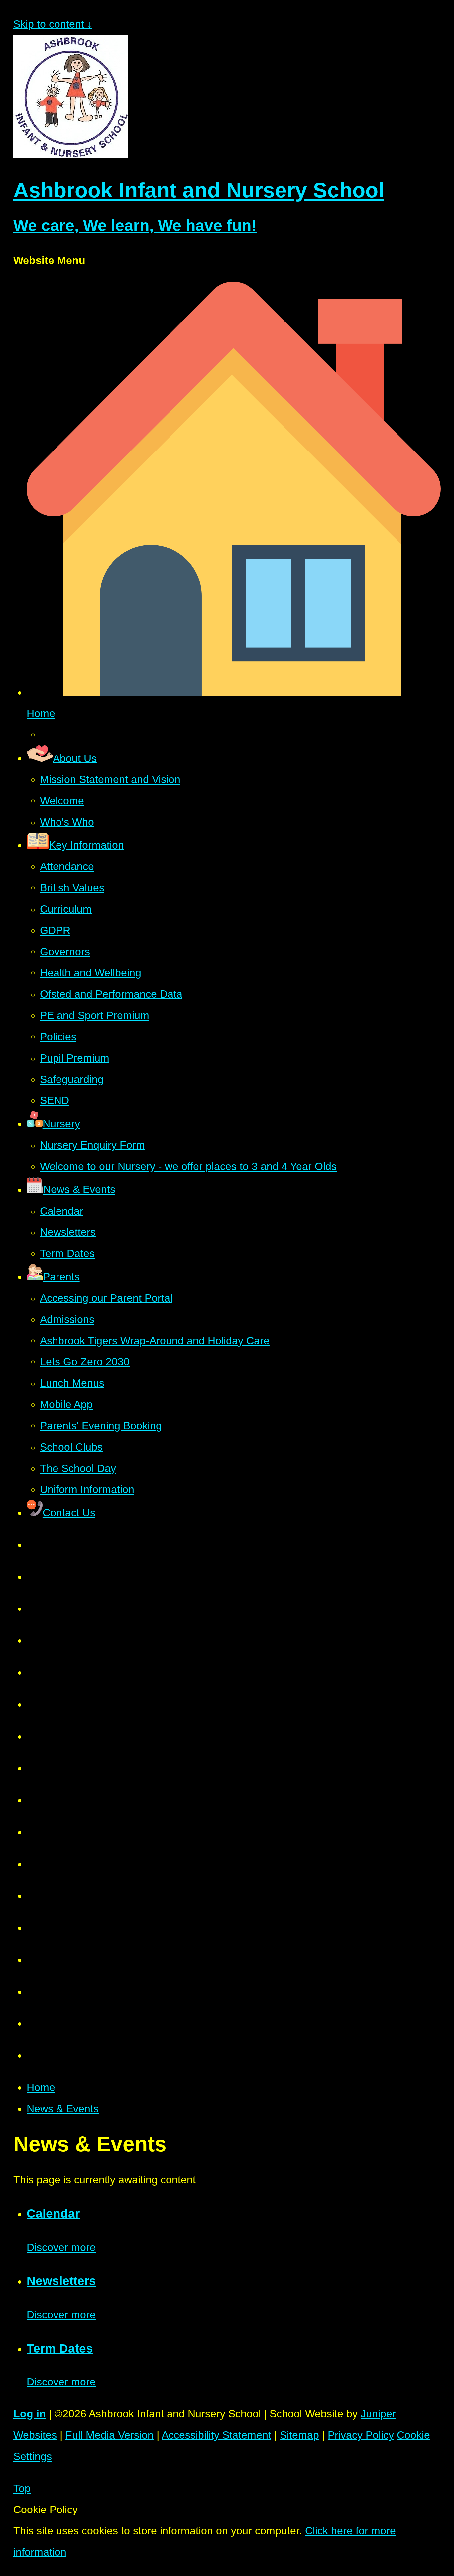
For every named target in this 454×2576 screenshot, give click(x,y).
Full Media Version (110, 2435)
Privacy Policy (361, 2435)
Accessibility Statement (216, 2435)
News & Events (63, 2109)
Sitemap (299, 2435)
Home (41, 2087)
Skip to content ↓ (53, 24)
